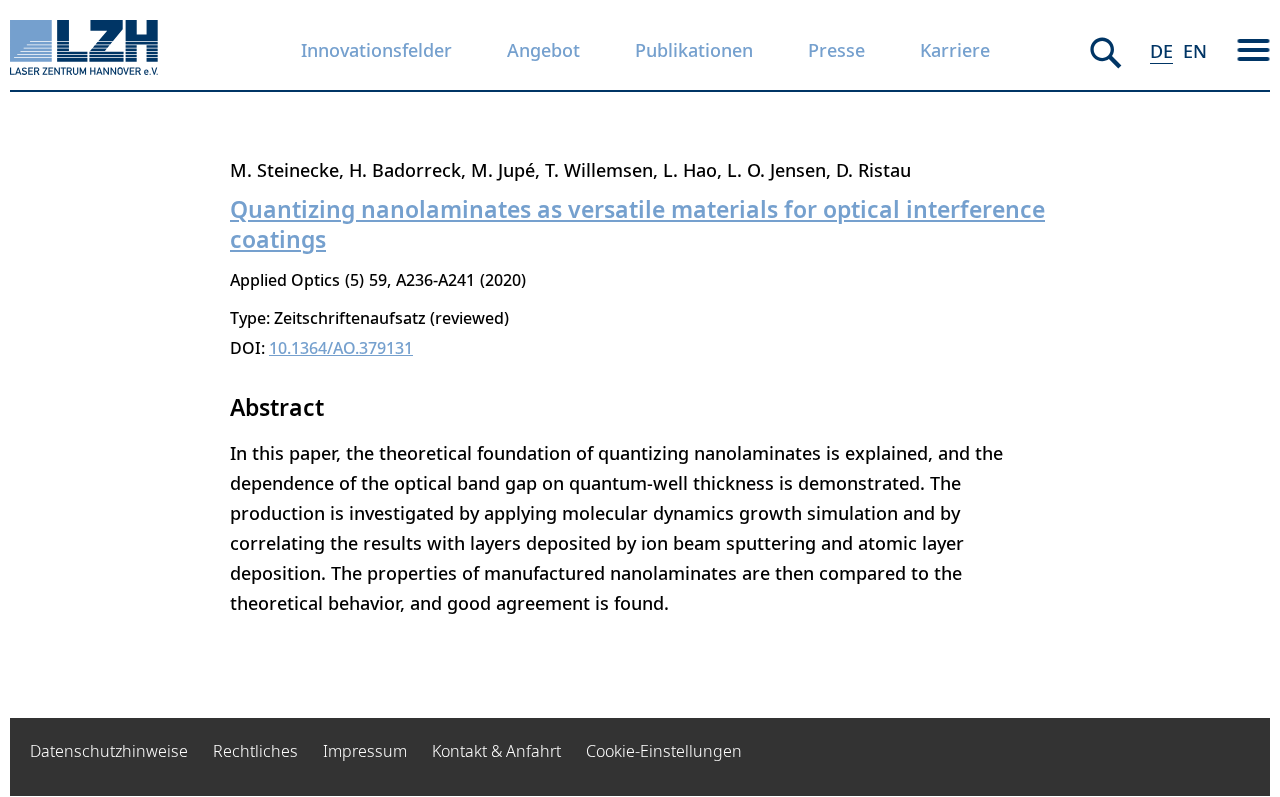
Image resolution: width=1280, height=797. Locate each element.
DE (1161, 51)
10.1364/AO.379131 (341, 348)
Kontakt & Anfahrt (496, 751)
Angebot (543, 50)
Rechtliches (255, 751)
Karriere (955, 50)
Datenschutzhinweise (109, 751)
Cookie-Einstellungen (664, 751)
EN (1195, 51)
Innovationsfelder (376, 50)
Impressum (365, 751)
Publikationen (694, 50)
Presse (836, 50)
